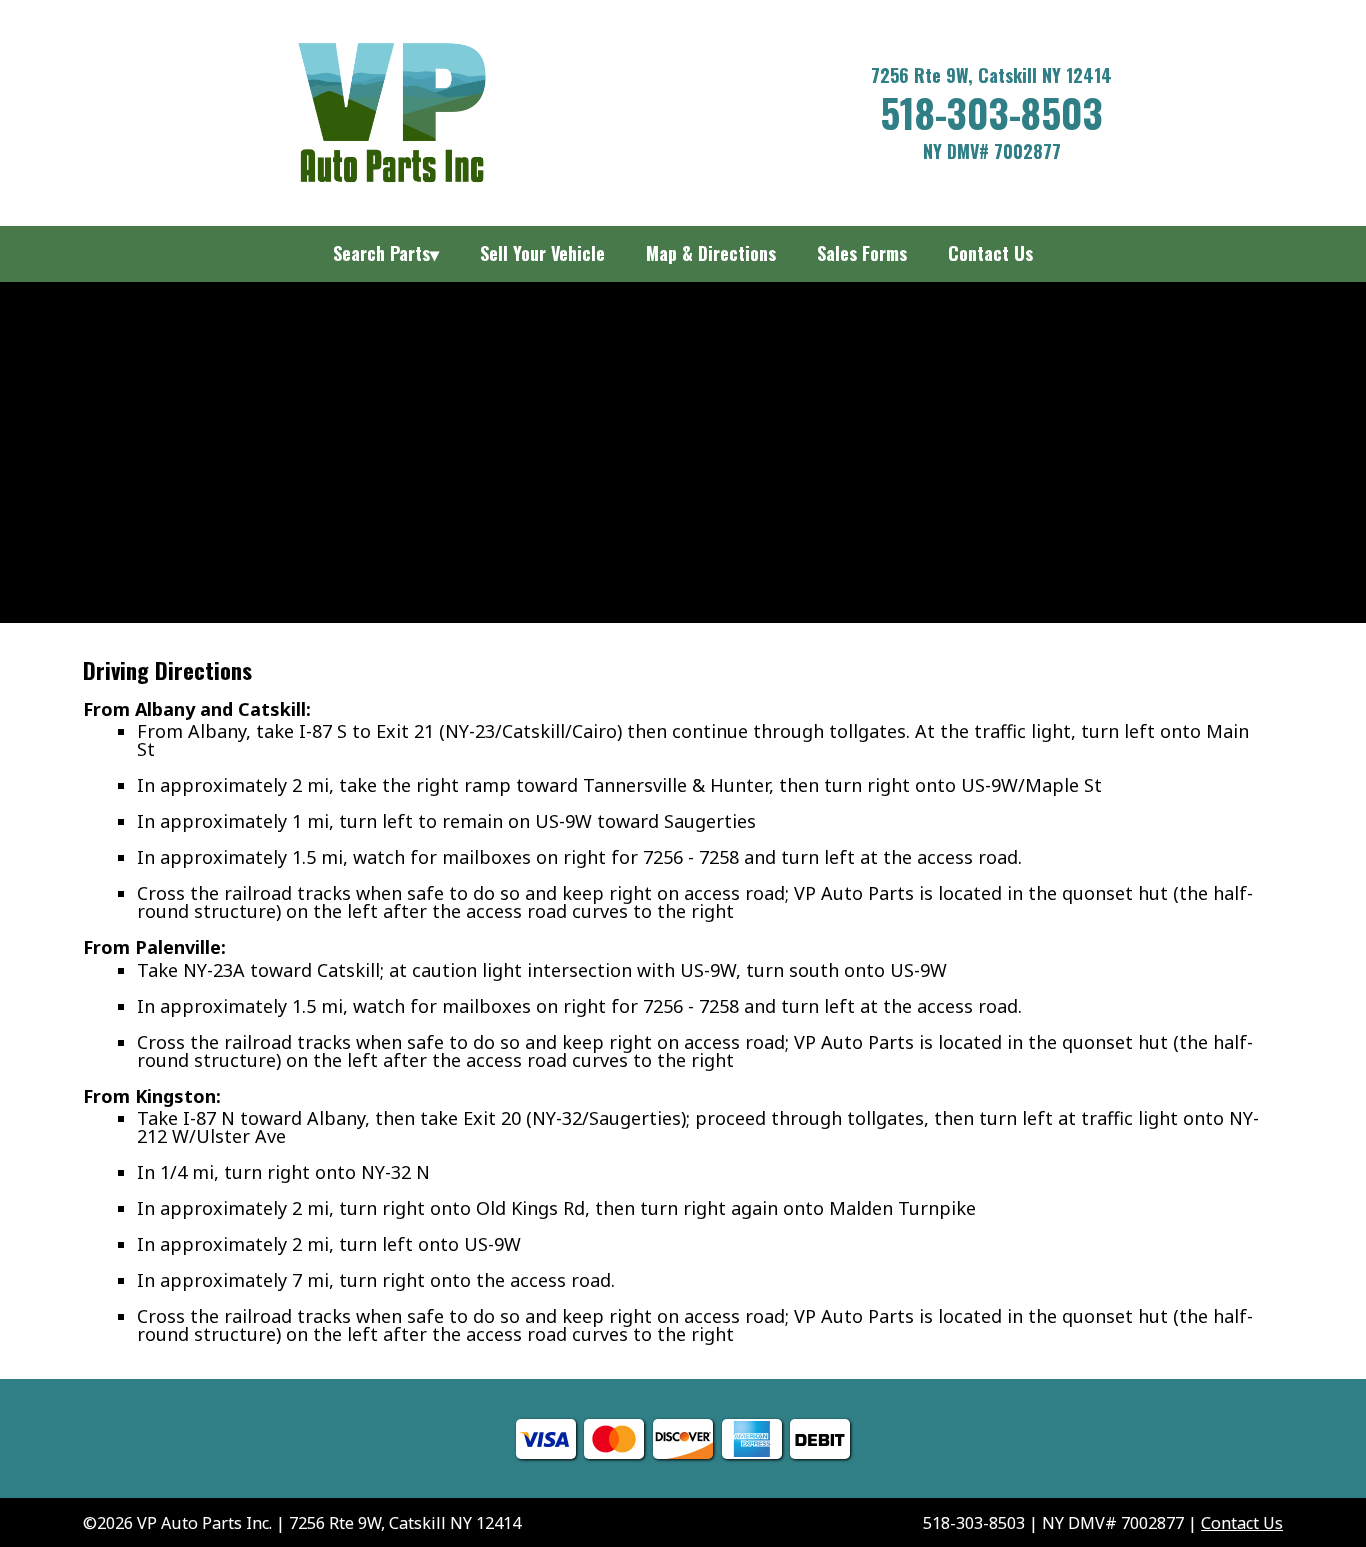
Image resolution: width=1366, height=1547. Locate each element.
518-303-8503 (991, 112)
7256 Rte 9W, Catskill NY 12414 (991, 75)
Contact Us (1242, 1523)
